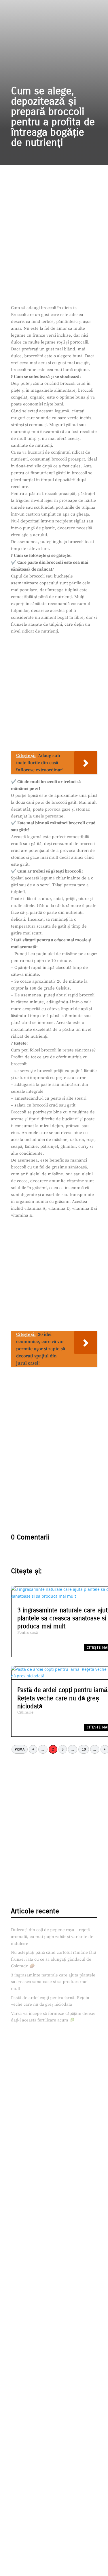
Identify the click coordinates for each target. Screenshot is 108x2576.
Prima (20, 1749)
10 (84, 1749)
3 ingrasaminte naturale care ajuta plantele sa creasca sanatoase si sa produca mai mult (53, 1982)
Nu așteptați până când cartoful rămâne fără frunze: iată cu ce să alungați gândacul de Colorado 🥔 (54, 1959)
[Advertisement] (54, 248)
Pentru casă (28, 1633)
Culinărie (25, 1712)
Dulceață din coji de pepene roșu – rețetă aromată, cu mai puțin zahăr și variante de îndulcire (52, 1937)
